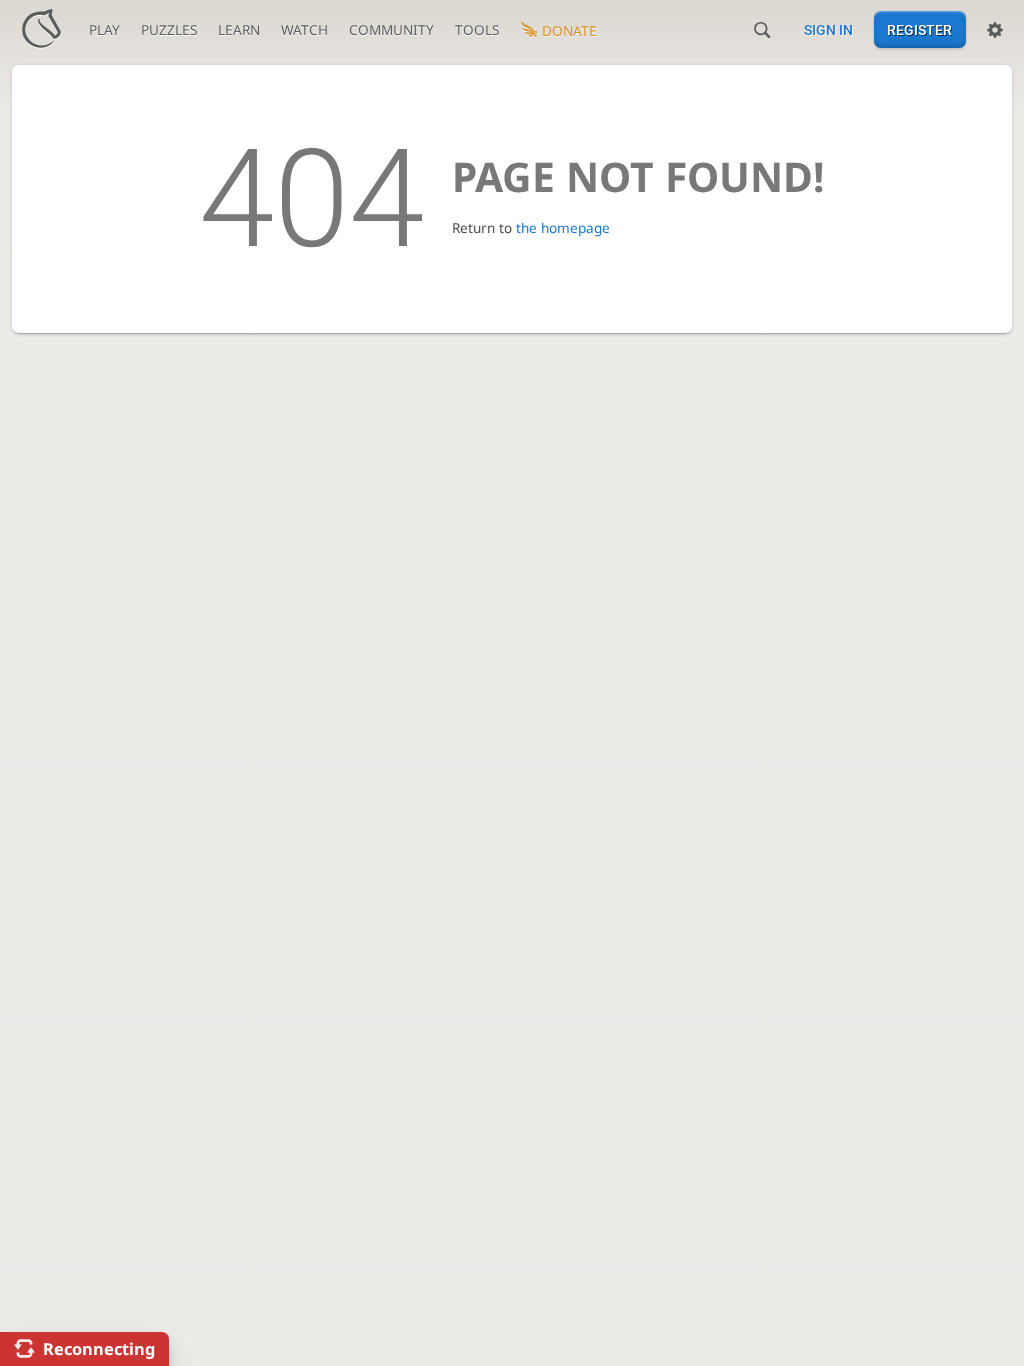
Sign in (828, 30)
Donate (569, 30)
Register (919, 30)
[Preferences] (995, 30)
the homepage (563, 227)
